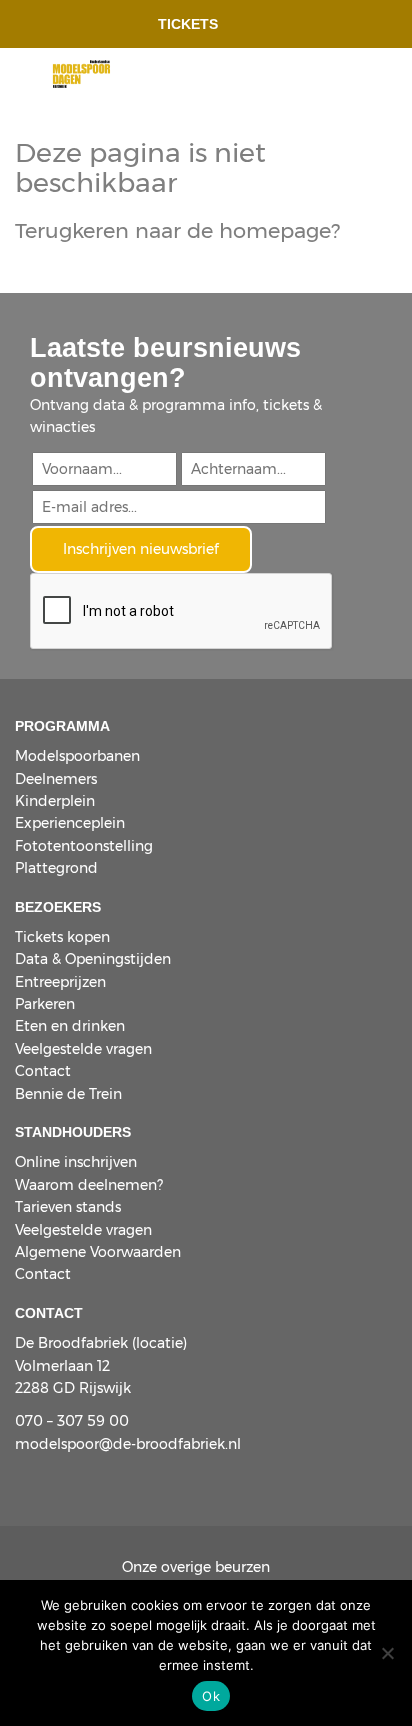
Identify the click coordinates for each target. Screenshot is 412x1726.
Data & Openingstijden (93, 959)
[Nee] (387, 1653)
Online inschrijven (76, 1162)
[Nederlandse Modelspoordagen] (81, 72)
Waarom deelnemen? (89, 1185)
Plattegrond (56, 868)
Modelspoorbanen (77, 756)
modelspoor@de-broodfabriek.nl (128, 1444)
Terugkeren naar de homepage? (177, 230)
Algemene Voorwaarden (98, 1252)
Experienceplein (70, 823)
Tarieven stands (68, 1207)
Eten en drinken (70, 1026)
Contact (43, 1071)
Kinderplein (55, 801)
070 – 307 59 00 (72, 1421)
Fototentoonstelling (84, 846)
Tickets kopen (62, 937)
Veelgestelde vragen (83, 1049)
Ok (211, 1696)
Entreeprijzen (60, 982)
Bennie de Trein (68, 1094)
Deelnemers (56, 779)
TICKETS (188, 24)
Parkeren (45, 1004)
